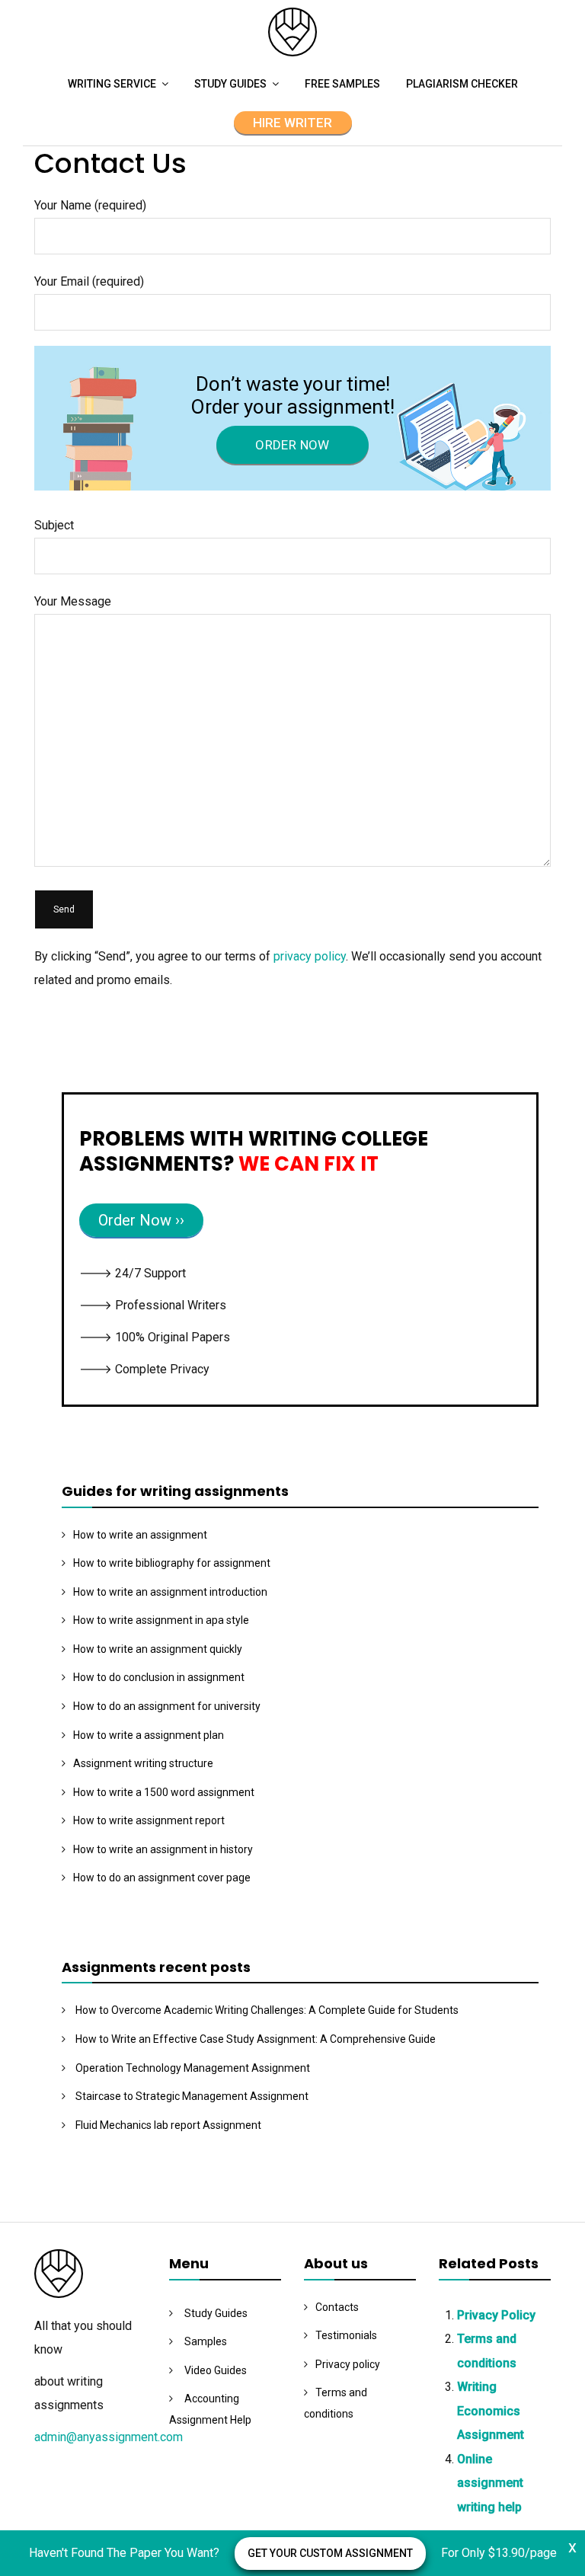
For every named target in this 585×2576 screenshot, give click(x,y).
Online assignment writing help (490, 2483)
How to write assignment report (149, 1820)
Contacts (337, 2307)
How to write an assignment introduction (170, 1592)
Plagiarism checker (462, 84)
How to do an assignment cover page (162, 1878)
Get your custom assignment (330, 2553)
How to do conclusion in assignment (159, 1677)
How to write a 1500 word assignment (164, 1792)
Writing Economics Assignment (491, 2411)
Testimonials (346, 2335)
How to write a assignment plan (149, 1735)
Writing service (112, 84)
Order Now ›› (141, 1220)
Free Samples (342, 84)
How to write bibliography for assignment (172, 1563)
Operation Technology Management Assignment (193, 2068)
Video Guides (216, 2370)
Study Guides (230, 84)
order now (292, 445)
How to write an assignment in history (163, 1849)
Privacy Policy (496, 2315)
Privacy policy (348, 2364)
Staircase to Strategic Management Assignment (192, 2096)
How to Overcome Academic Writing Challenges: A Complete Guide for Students (267, 2010)
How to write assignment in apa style (161, 1620)
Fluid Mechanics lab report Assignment (168, 2125)
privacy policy (310, 956)
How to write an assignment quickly (158, 1649)
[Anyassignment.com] (292, 52)
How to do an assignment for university (167, 1706)
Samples (206, 2341)
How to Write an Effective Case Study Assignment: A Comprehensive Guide (256, 2039)
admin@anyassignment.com (109, 2437)
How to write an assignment (140, 1535)
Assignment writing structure (143, 1763)
